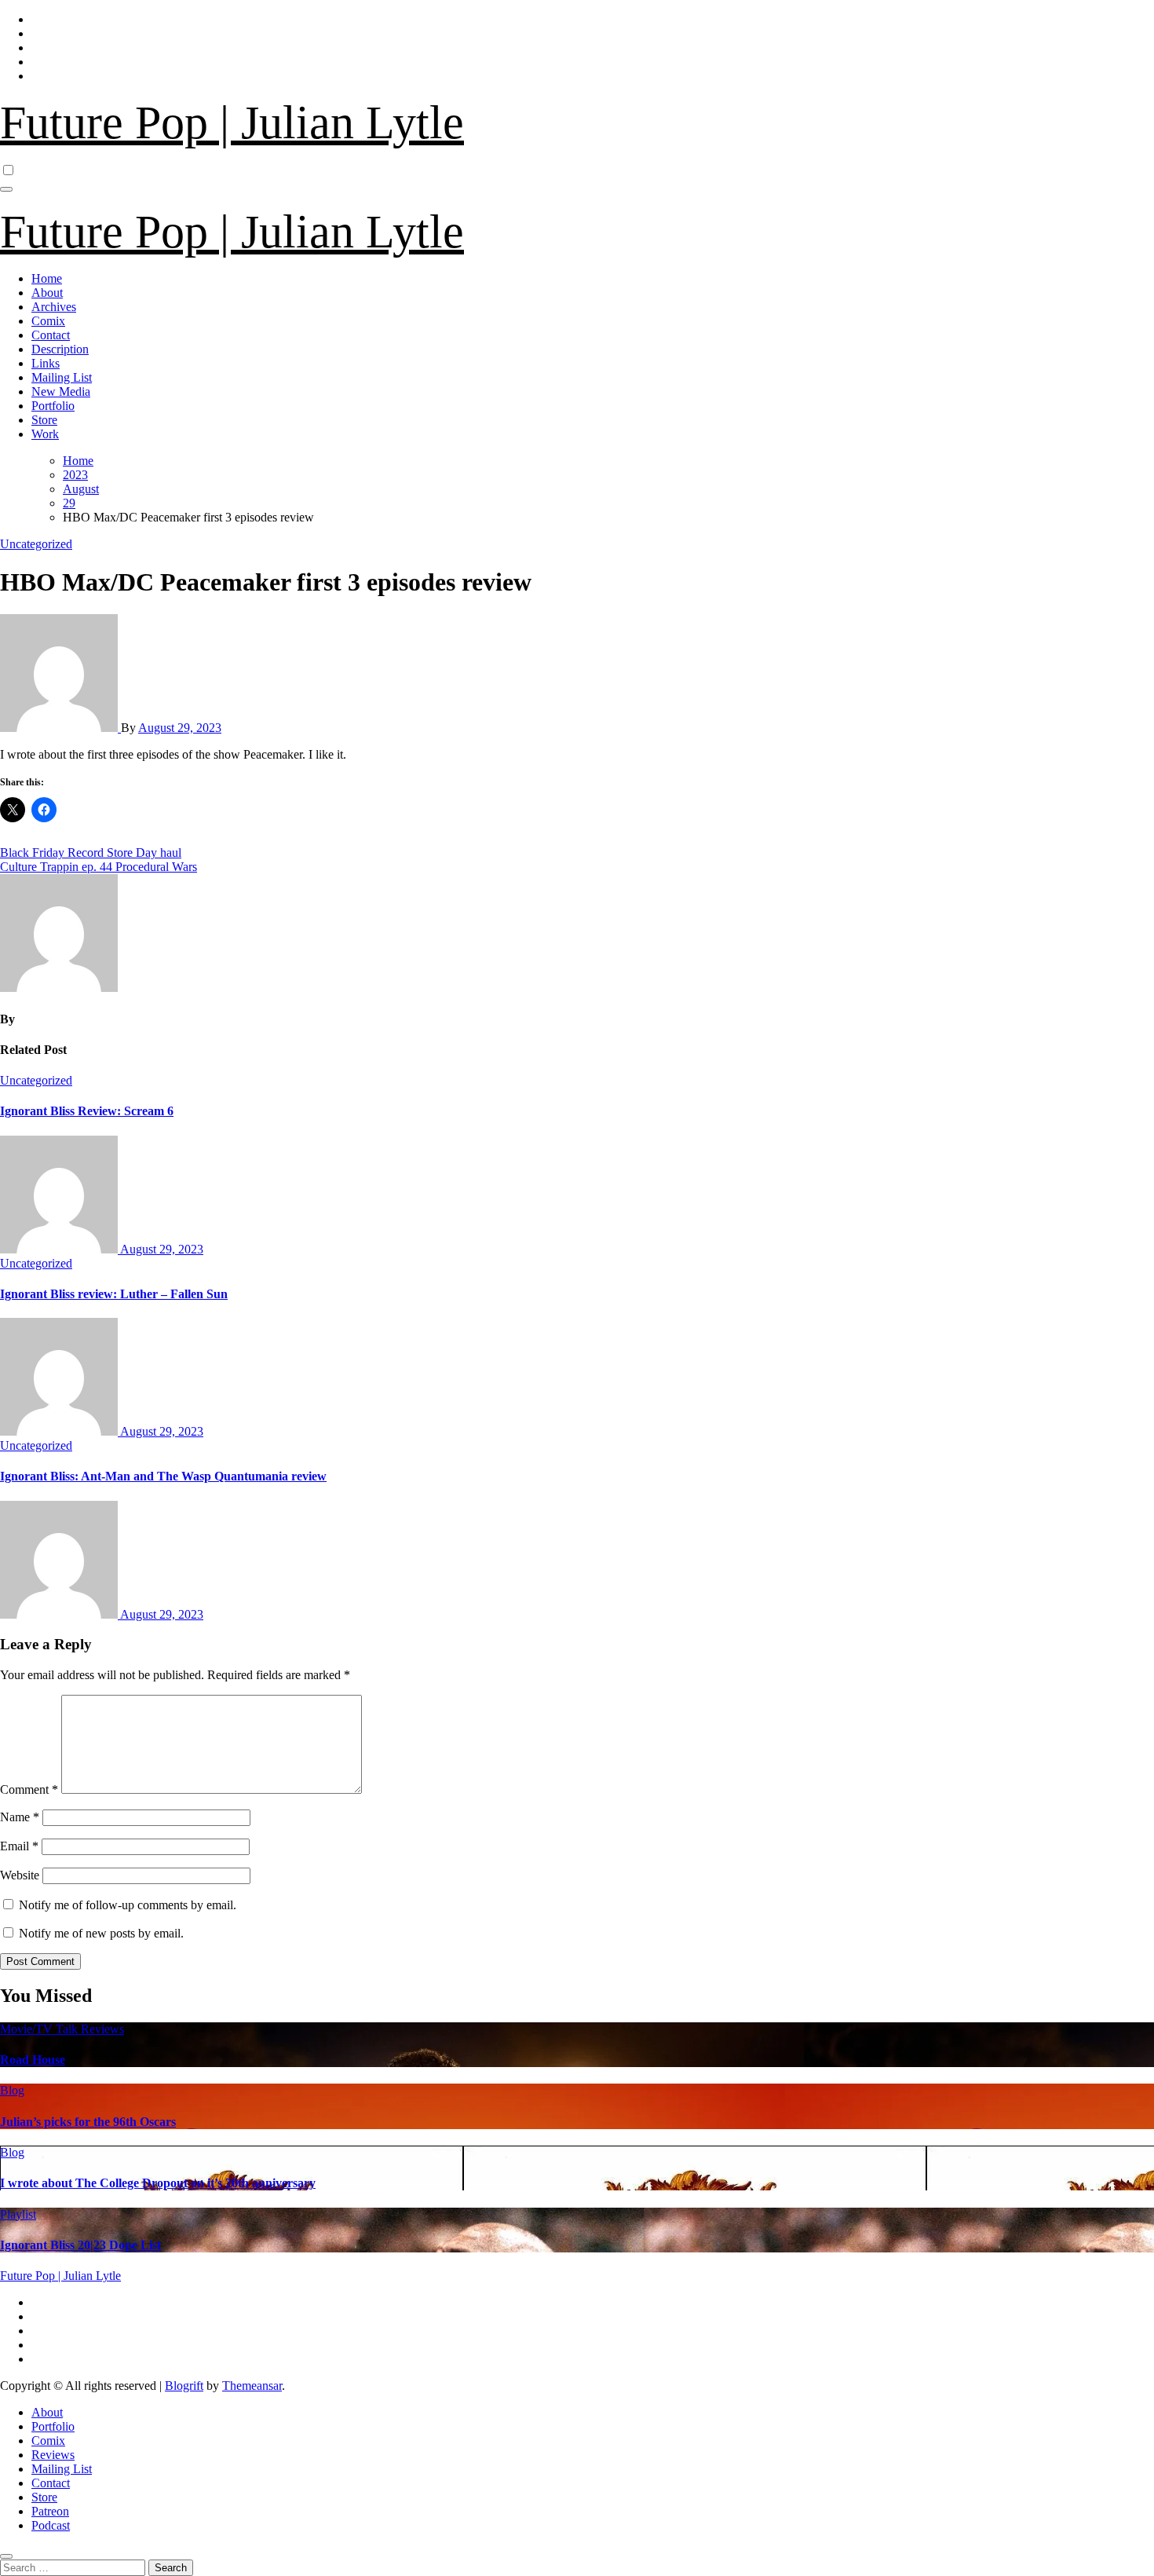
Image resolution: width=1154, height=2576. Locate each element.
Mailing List (62, 377)
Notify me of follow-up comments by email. (128, 1905)
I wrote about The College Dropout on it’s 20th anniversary (158, 2183)
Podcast (51, 2525)
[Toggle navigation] (6, 189)
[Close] (6, 2556)
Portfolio (53, 406)
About (47, 293)
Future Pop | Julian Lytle (232, 123)
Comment (29, 1789)
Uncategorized (36, 544)
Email (19, 1846)
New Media (61, 392)
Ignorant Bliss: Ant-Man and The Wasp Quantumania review (163, 1476)
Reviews (102, 2029)
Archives (54, 307)
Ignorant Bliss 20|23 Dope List (80, 2245)
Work (45, 434)
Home (47, 278)
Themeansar (252, 2386)
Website (20, 1875)
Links (46, 363)
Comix (48, 321)
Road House (33, 2060)
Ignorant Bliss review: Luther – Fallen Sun (114, 1294)
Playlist (18, 2214)
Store (44, 420)
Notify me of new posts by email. (101, 1933)
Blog (12, 2090)
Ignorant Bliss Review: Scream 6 (87, 1111)
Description (60, 349)
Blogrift (184, 2386)
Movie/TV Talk (40, 2029)
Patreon (50, 2511)
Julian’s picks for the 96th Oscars (88, 2122)
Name (20, 1817)
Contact (51, 335)
